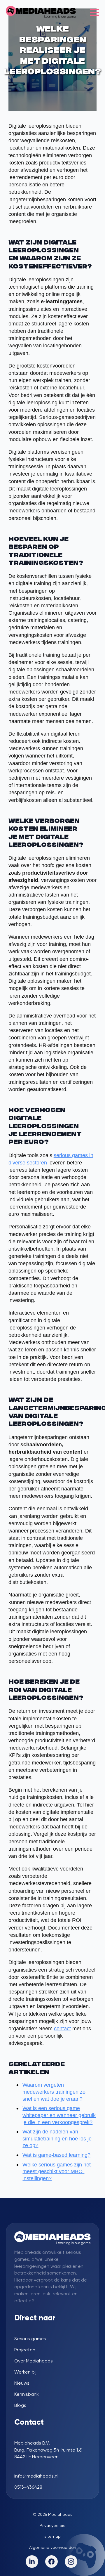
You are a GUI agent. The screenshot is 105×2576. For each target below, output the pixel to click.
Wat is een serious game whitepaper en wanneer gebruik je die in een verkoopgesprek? (59, 2115)
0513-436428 (28, 2487)
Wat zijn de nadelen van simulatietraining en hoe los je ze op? (57, 2139)
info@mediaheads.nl (36, 2476)
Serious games (30, 2339)
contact (62, 2029)
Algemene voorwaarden (53, 2547)
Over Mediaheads (34, 2361)
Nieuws (22, 2383)
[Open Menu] (94, 12)
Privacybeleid (53, 2525)
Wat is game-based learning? (56, 2155)
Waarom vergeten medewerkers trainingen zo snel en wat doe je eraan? (54, 2092)
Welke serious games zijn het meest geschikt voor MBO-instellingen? (57, 2172)
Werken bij (25, 2372)
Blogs (20, 2405)
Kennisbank (27, 2394)
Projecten (25, 2350)
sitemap (52, 2536)
